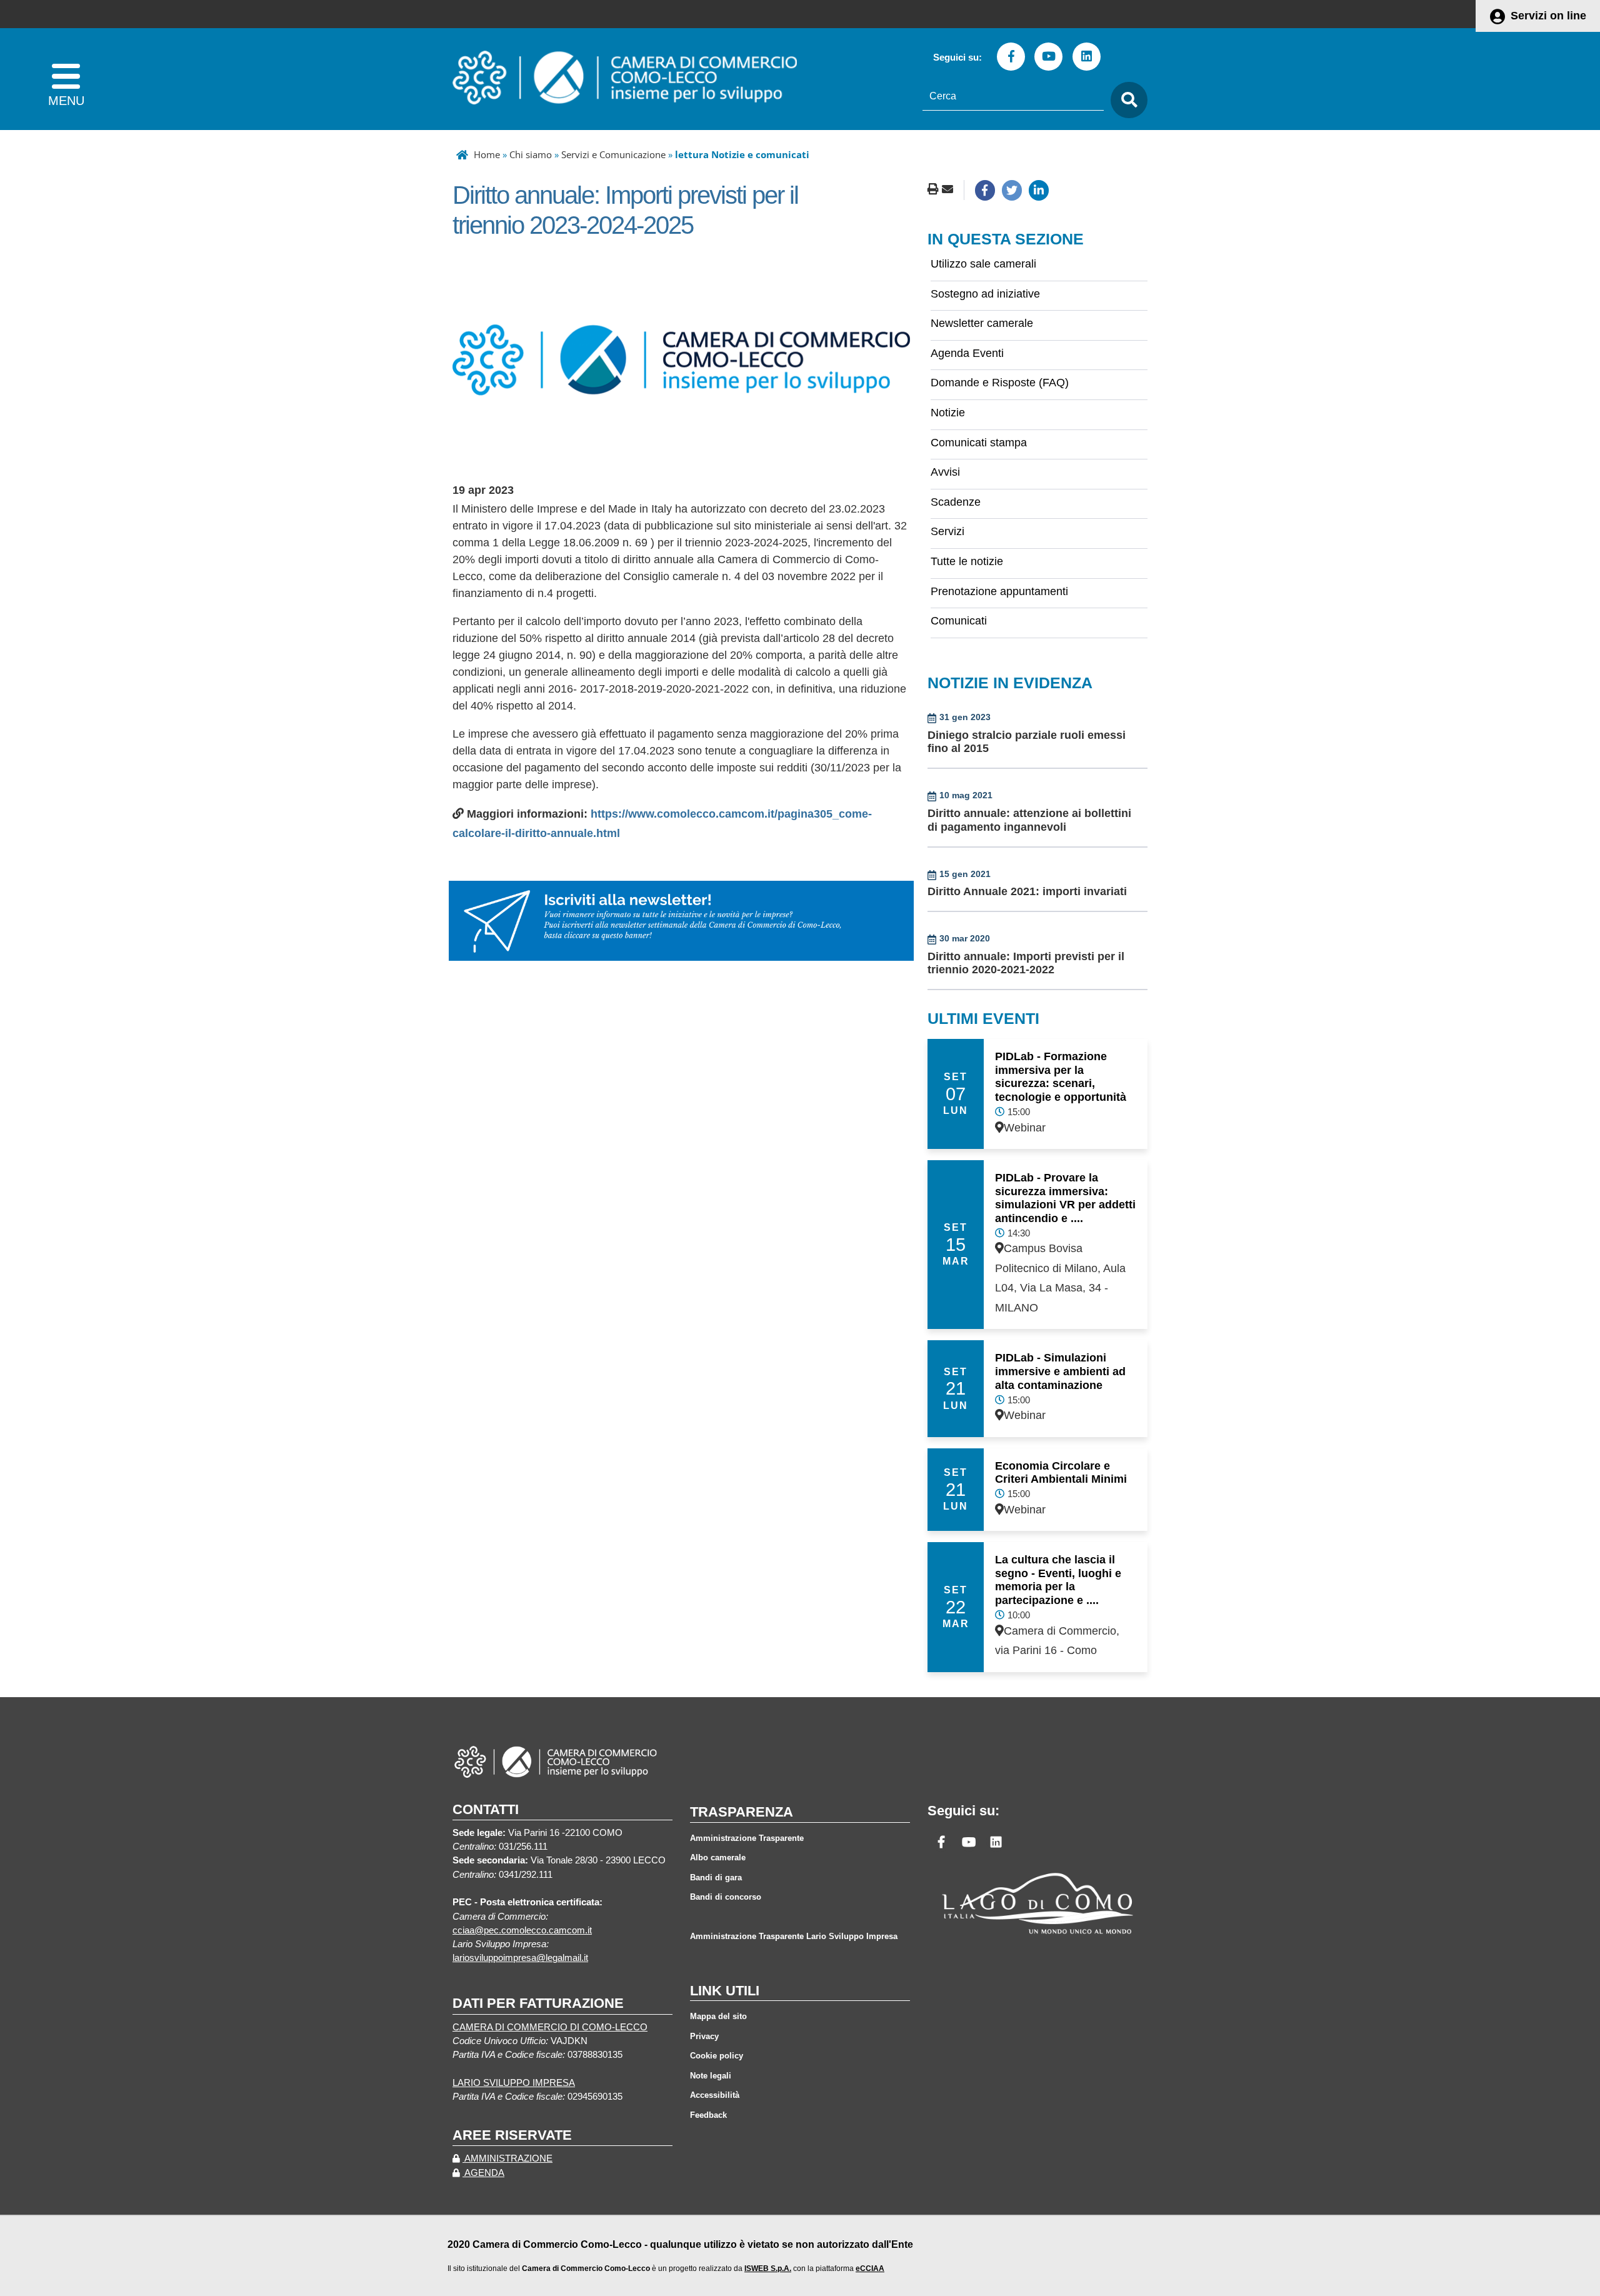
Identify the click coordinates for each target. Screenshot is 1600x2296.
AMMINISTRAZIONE (507, 2158)
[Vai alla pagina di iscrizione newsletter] (681, 920)
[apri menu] (66, 79)
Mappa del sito (718, 2016)
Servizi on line (1548, 16)
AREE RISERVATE (512, 2135)
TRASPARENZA (742, 1812)
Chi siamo (531, 154)
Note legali (711, 2076)
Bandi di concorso (726, 1897)
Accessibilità (715, 2095)
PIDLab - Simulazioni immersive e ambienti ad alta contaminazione (1060, 1371)
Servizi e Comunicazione (613, 154)
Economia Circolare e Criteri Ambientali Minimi (1061, 1473)
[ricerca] (1126, 100)
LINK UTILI (725, 1991)
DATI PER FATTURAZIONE (538, 2003)
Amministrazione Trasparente (747, 1838)
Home (487, 154)
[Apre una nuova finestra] (985, 190)
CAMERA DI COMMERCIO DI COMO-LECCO (550, 2027)
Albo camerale (718, 1857)
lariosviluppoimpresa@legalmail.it (520, 1958)
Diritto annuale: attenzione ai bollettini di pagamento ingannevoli (1029, 820)
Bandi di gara (716, 1877)
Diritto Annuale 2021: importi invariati (1027, 891)
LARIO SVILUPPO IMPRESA (514, 2083)
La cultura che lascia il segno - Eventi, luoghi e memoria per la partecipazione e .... (1058, 1580)
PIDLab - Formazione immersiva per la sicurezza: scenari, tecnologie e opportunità (1061, 1077)
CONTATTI (486, 1809)
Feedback (708, 2115)
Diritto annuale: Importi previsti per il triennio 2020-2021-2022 (1026, 963)
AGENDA (483, 2173)
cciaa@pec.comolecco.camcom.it (522, 1930)
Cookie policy (717, 2056)
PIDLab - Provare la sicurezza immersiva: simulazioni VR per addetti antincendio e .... (1065, 1198)
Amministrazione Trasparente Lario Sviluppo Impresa (794, 1936)
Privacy (704, 2036)
